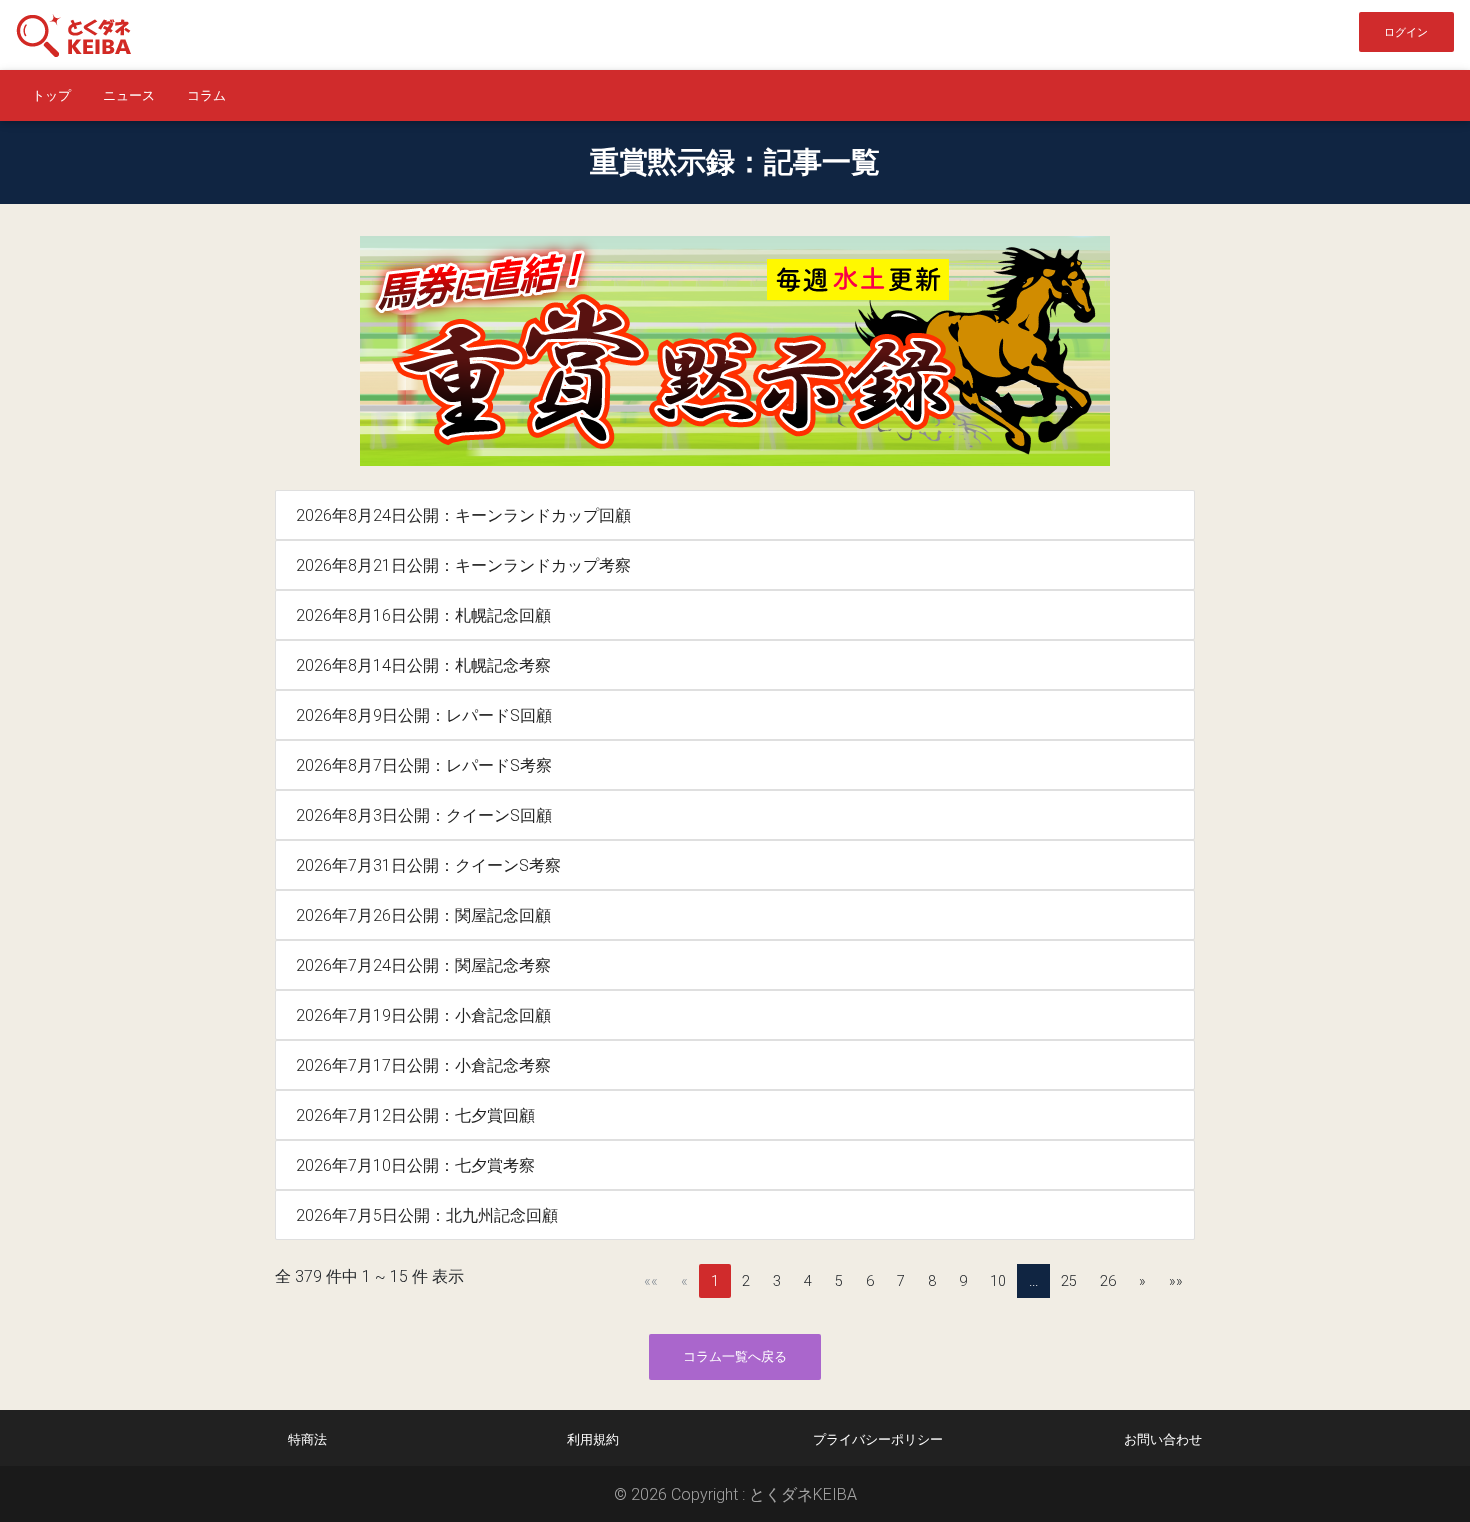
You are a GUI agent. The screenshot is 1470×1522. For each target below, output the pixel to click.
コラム (206, 95)
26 (1108, 1281)
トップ (51, 95)
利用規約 (593, 1439)
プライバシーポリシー (878, 1439)
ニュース (129, 95)
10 (998, 1281)
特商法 (307, 1439)
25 (1069, 1281)
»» (1176, 1281)
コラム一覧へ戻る (735, 1356)
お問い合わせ (1163, 1439)
